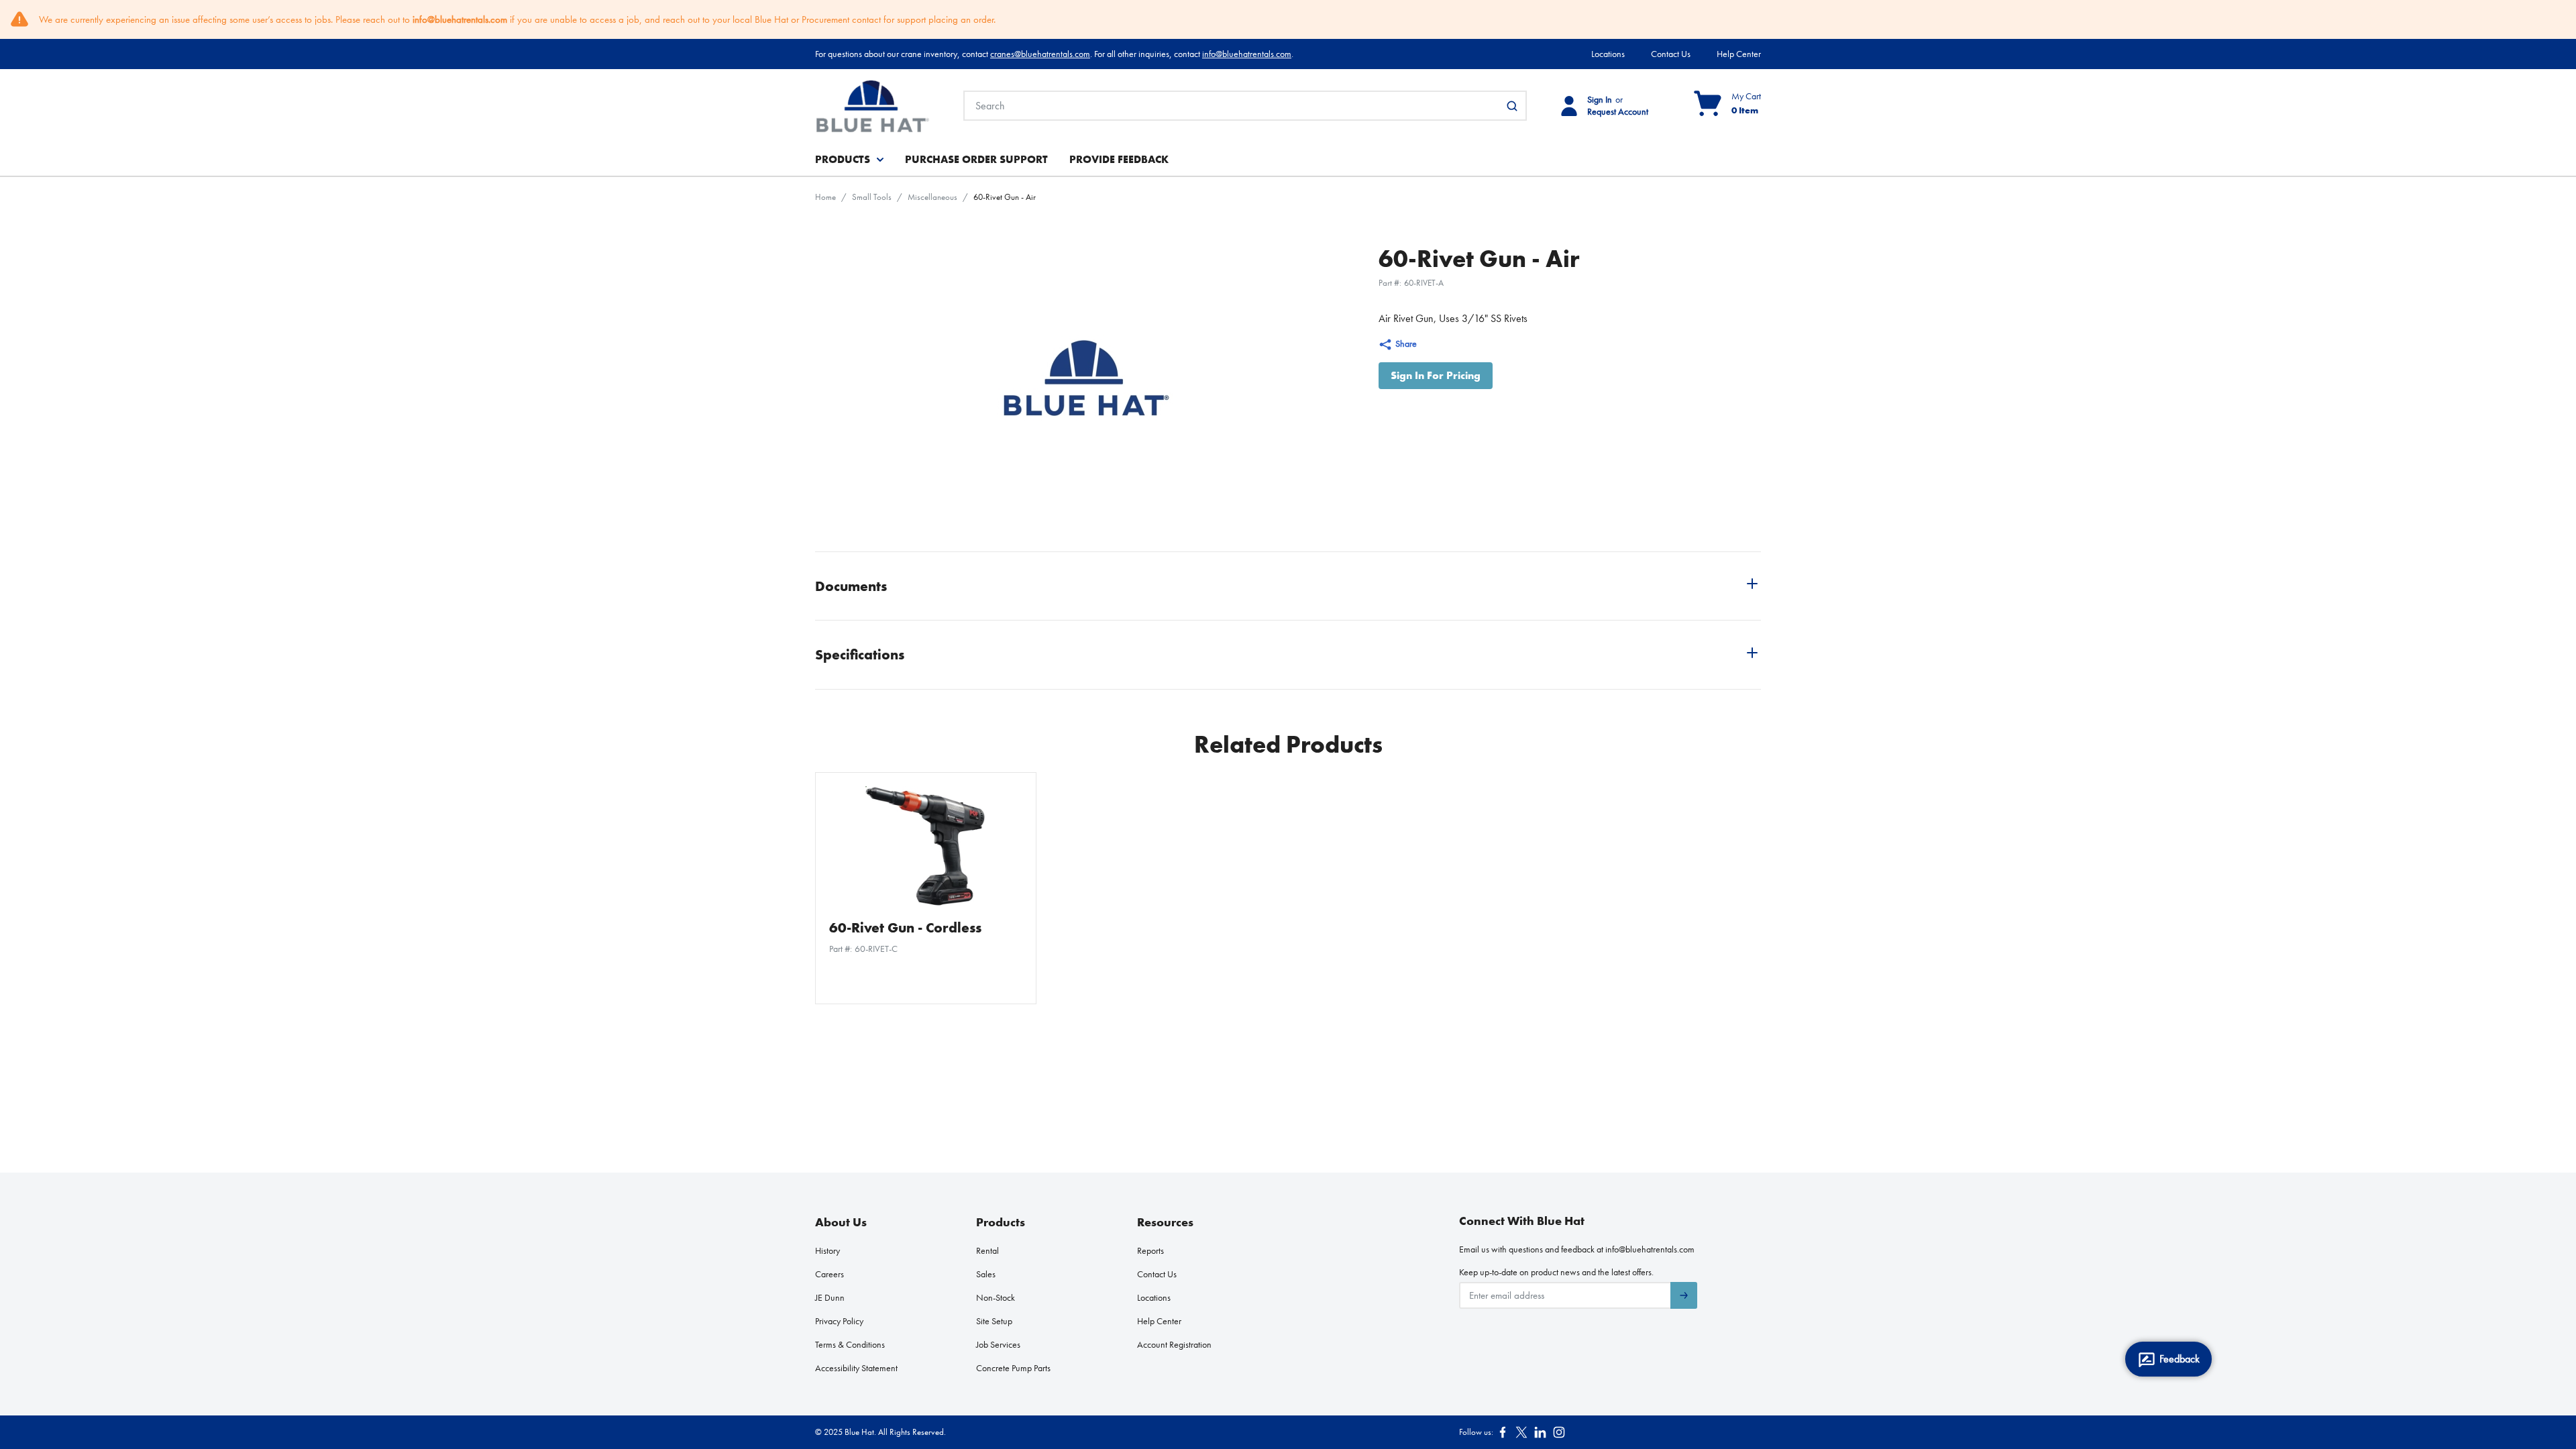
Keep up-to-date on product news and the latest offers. (1556, 1272)
